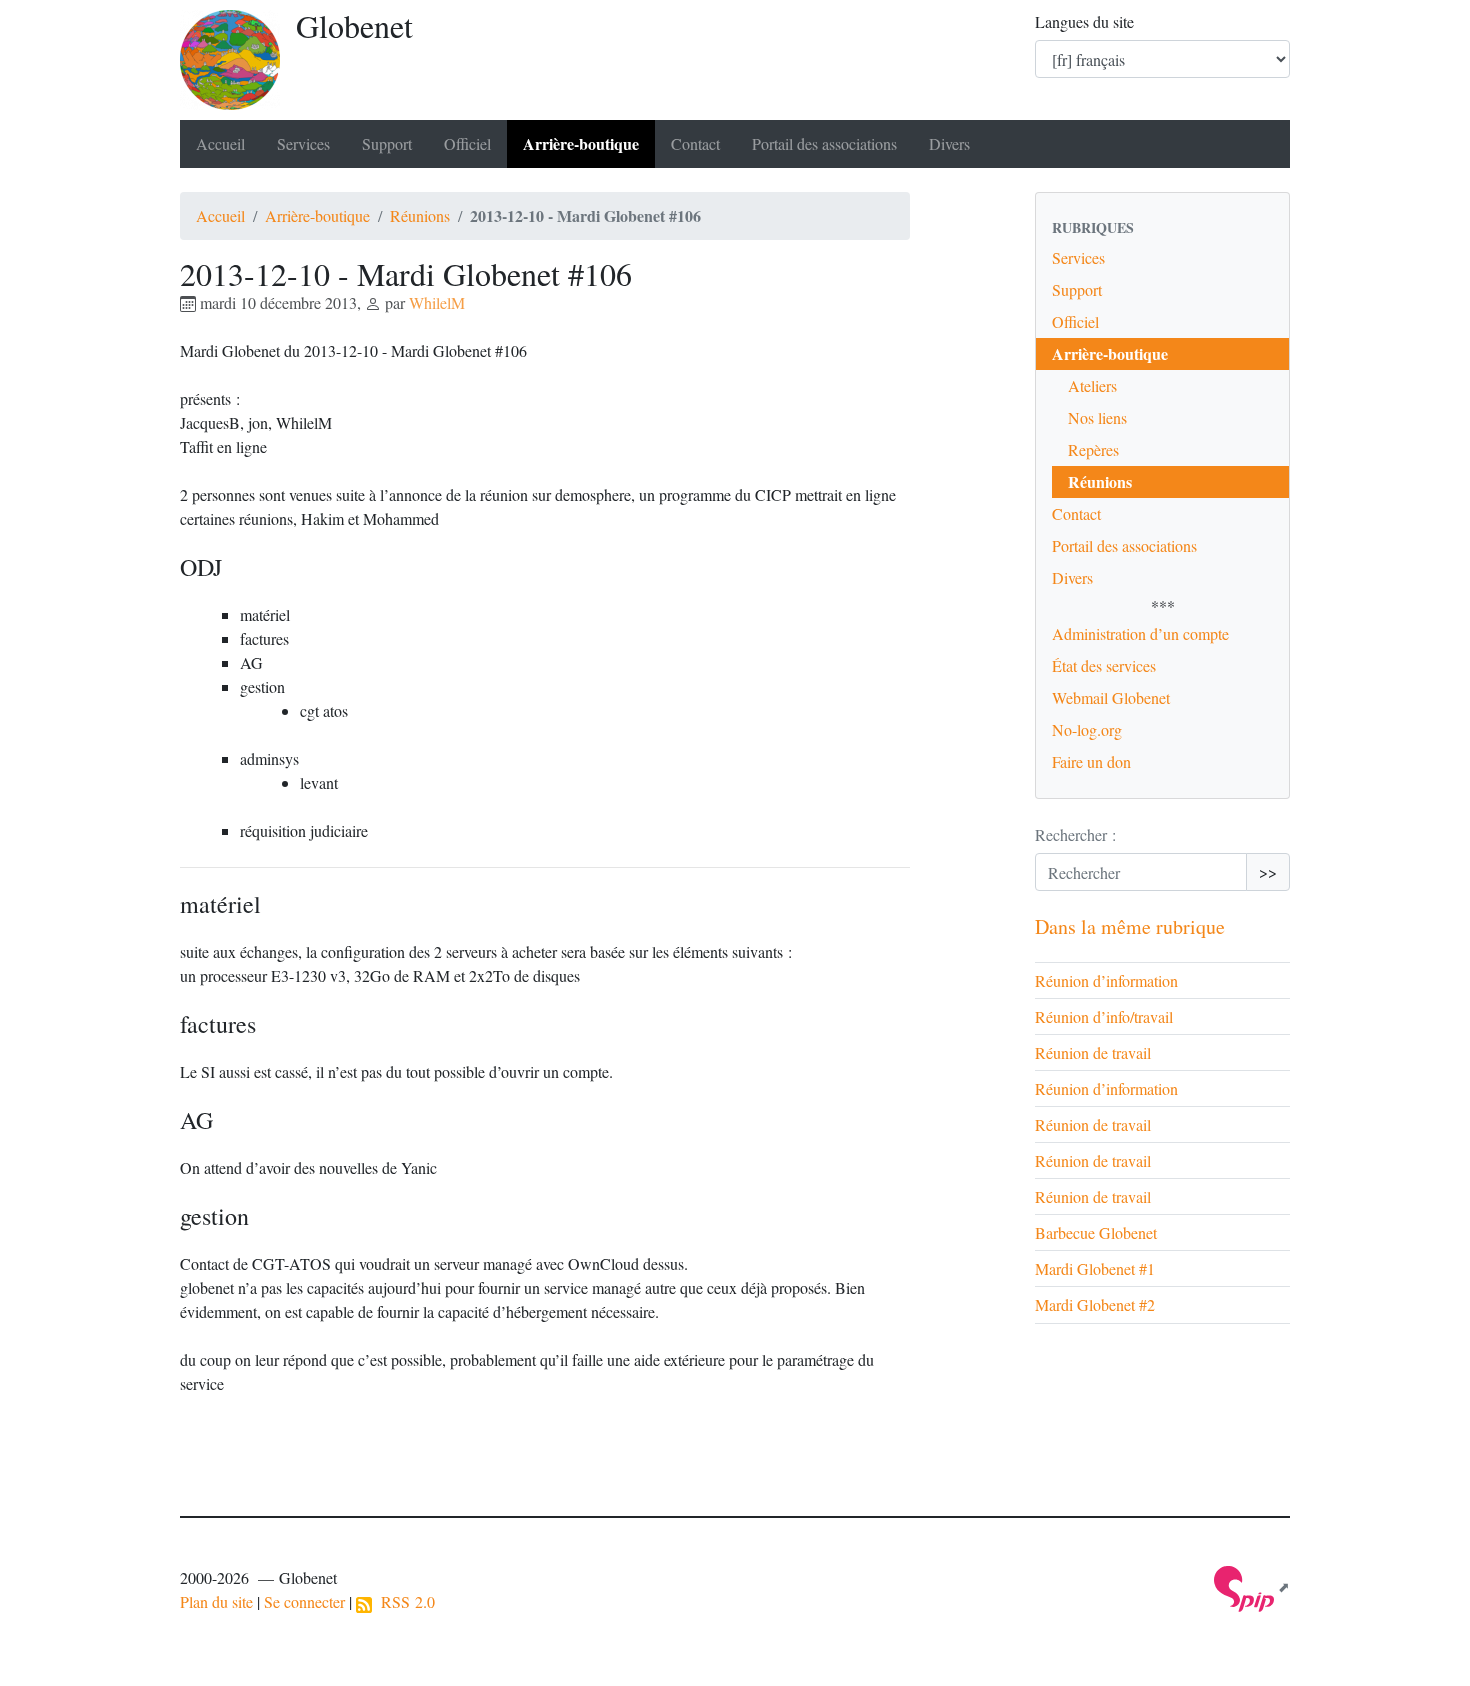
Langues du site (1084, 21)
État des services (1104, 665)
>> (1268, 871)
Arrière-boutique (581, 143)
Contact (695, 143)
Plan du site (216, 1601)
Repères (1093, 449)
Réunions (420, 215)
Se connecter (304, 1601)
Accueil (220, 143)
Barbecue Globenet (1096, 1232)
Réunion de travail (1093, 1052)
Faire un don (1091, 761)
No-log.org (1087, 729)
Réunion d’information (1106, 980)
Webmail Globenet (1111, 697)
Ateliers (1092, 385)
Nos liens (1097, 417)
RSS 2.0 (403, 1601)
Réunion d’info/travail (1104, 1016)
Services (303, 143)
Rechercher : (1075, 834)
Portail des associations (824, 143)
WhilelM (437, 302)
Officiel (467, 143)
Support (387, 143)
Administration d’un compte (1140, 633)
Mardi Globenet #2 (1095, 1304)
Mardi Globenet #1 (1095, 1268)
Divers (949, 143)
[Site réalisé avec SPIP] (1252, 1586)
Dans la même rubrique (1130, 926)
